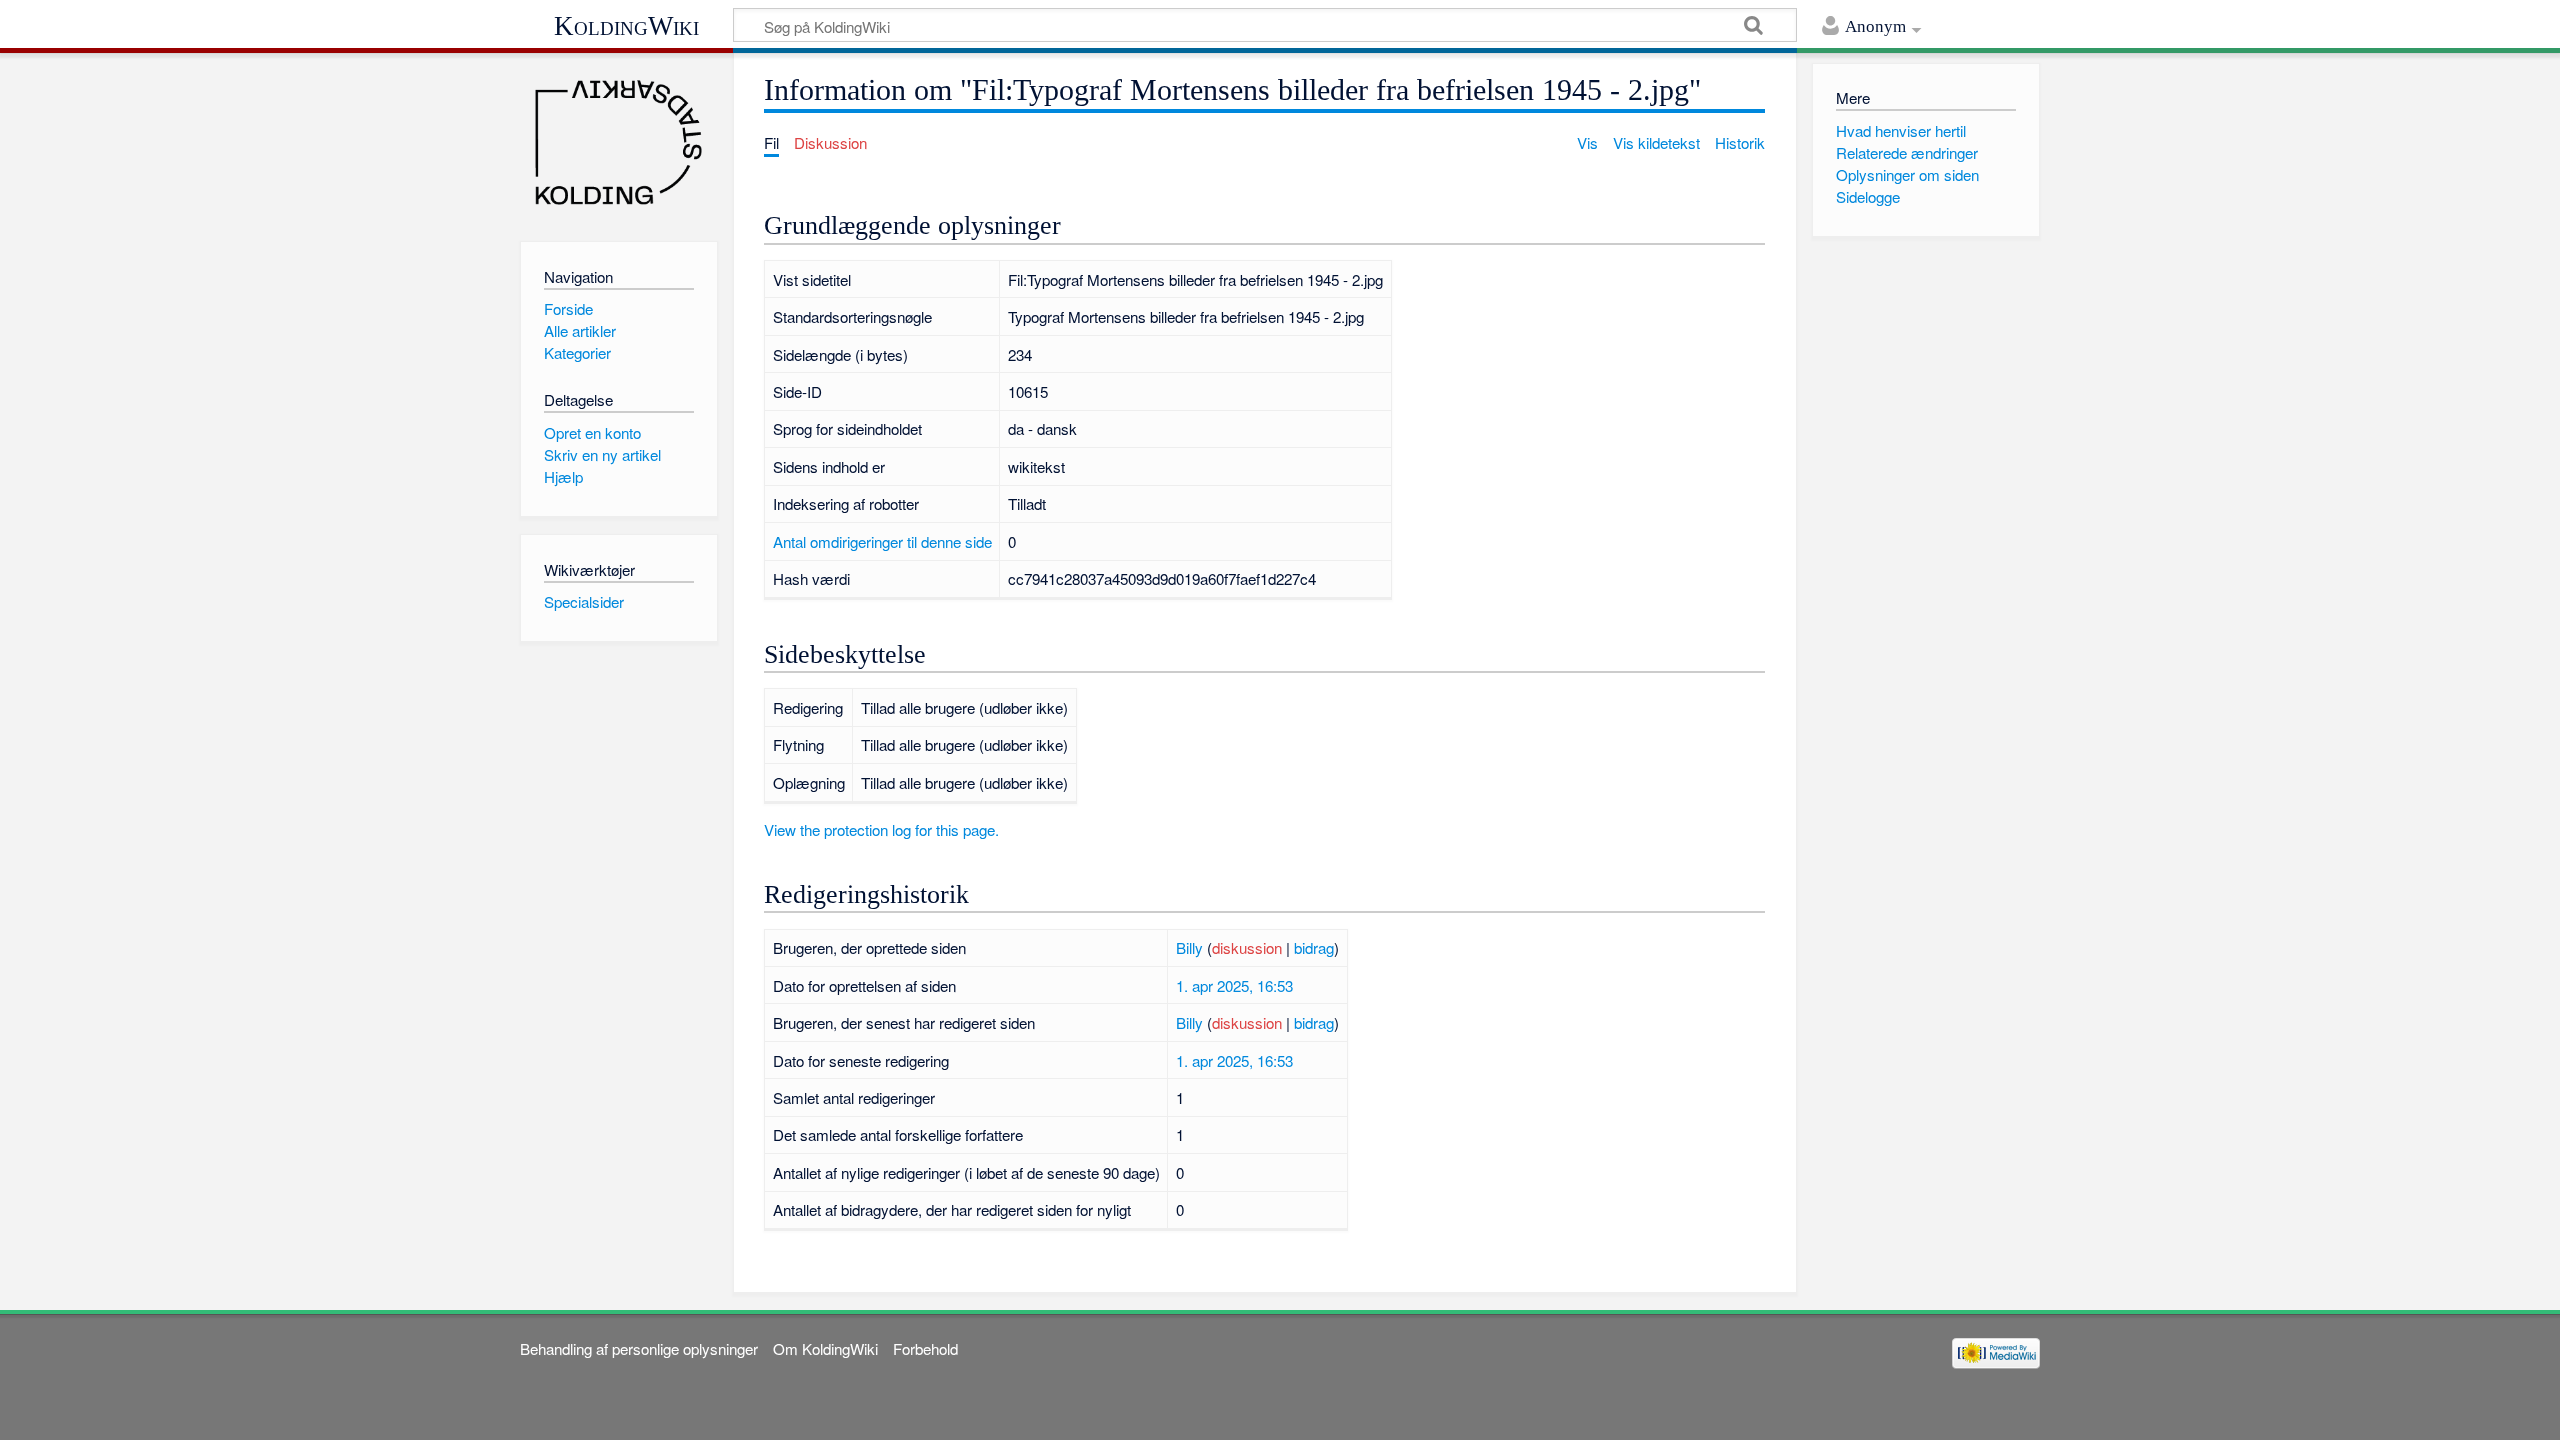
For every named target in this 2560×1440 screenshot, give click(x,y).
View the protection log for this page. (881, 829)
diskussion (1247, 947)
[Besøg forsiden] (618, 142)
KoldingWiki (626, 26)
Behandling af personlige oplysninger (639, 1348)
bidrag (1314, 947)
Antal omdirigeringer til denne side (882, 541)
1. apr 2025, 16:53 (1234, 985)
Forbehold (925, 1348)
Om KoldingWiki (825, 1348)
